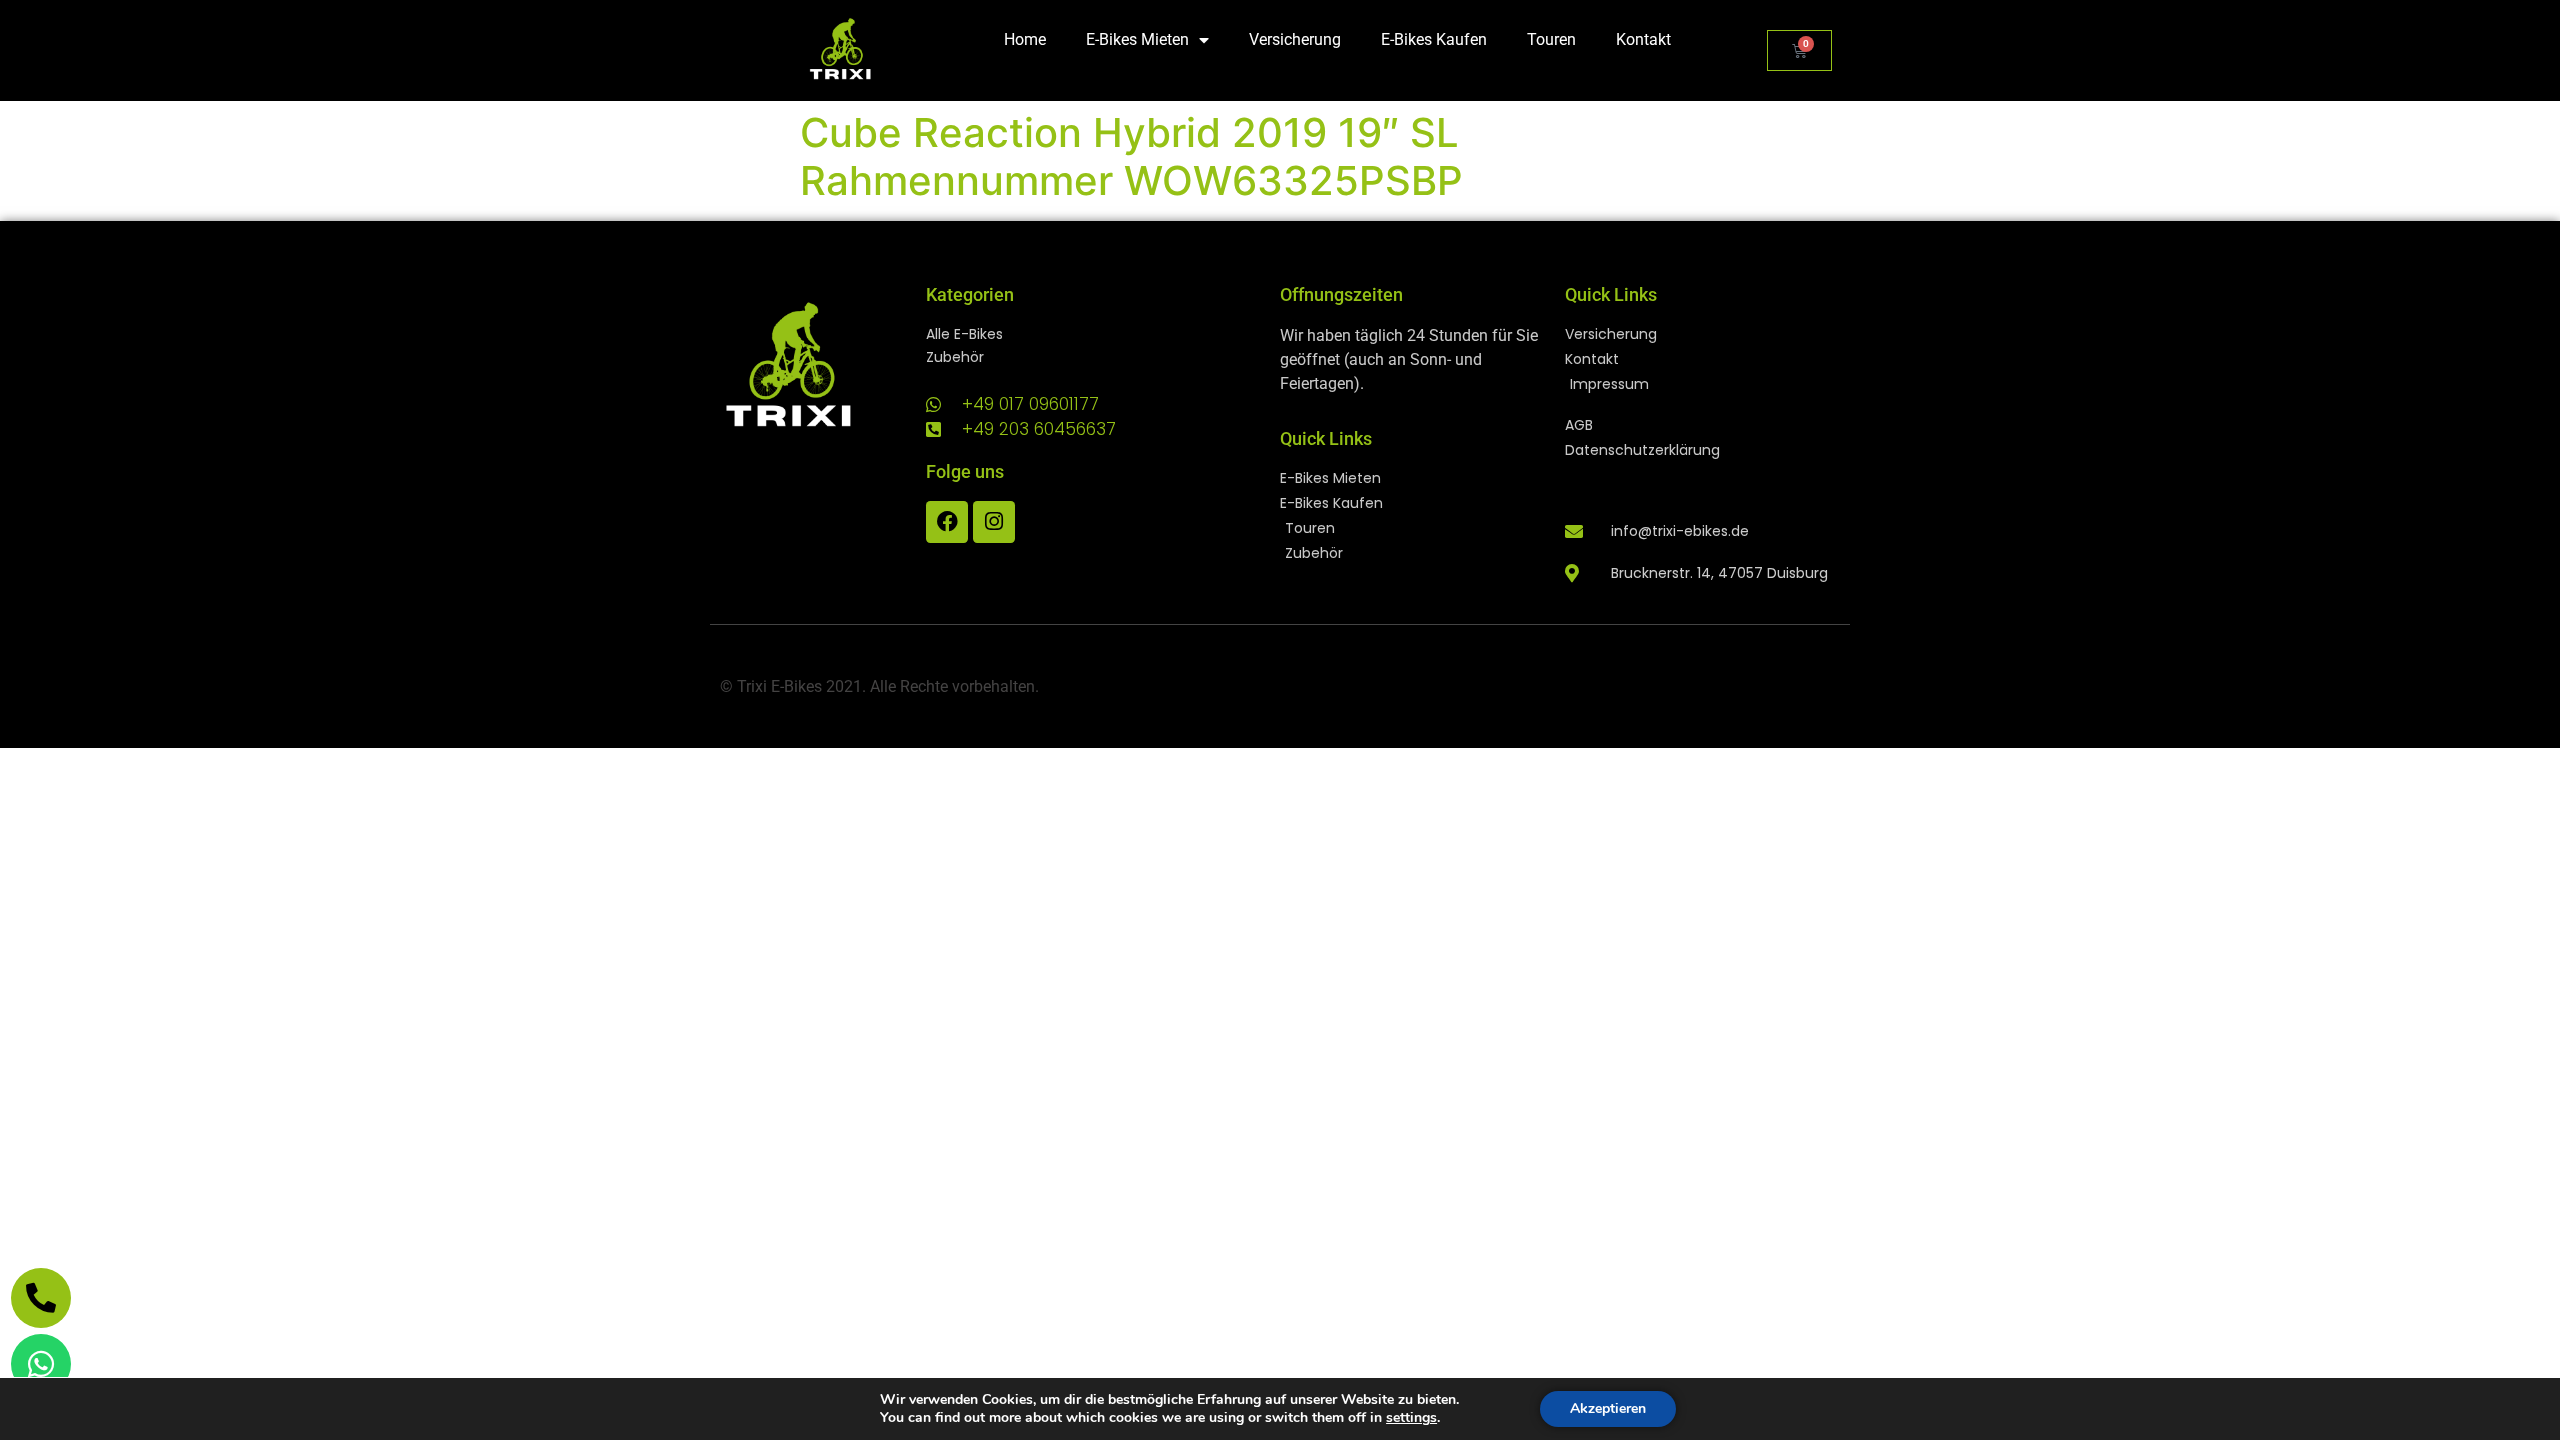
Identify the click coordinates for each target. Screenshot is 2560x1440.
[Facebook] (947, 522)
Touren (1551, 39)
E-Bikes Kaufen (1434, 39)
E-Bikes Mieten (1137, 39)
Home (1025, 39)
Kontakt (1643, 39)
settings (1411, 1418)
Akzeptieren (1608, 1408)
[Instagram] (994, 522)
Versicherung (1295, 39)
